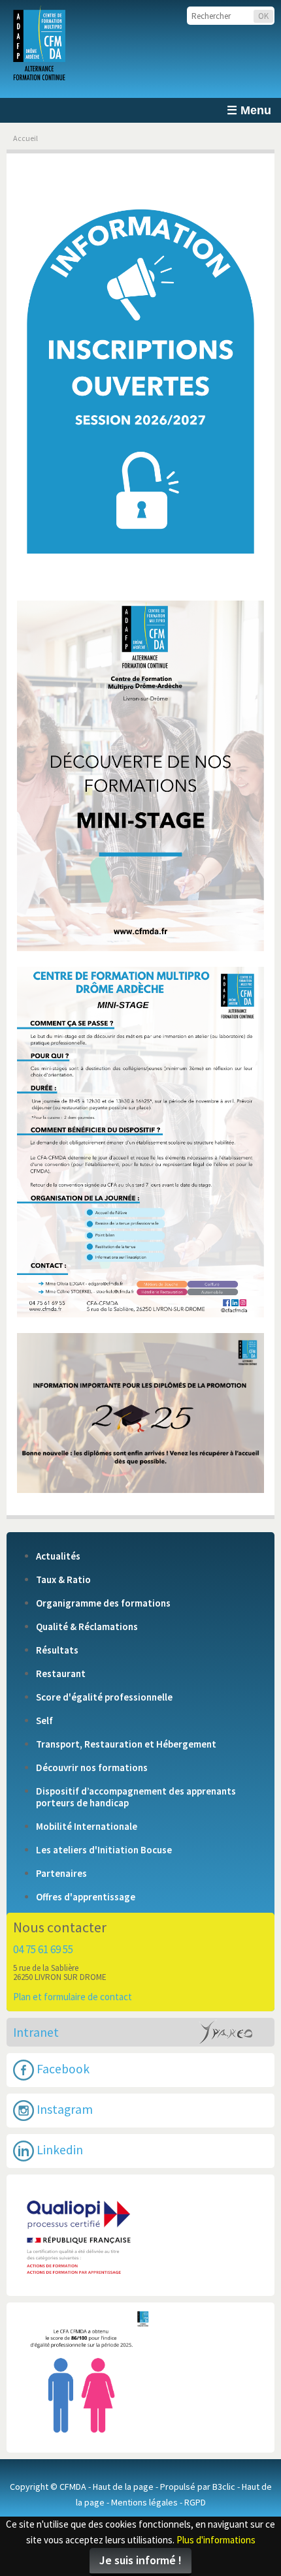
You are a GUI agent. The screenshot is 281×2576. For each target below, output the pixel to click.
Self (44, 1721)
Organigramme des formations (103, 1603)
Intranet (36, 2032)
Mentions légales (144, 2502)
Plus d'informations (216, 2540)
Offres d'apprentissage (86, 1897)
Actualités (58, 1556)
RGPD (195, 2502)
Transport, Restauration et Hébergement (126, 1744)
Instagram (63, 2109)
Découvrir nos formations (92, 1768)
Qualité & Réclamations (87, 1627)
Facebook (62, 2068)
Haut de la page (123, 2487)
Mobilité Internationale (87, 1827)
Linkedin (58, 2149)
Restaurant (61, 1674)
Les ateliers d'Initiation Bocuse (104, 1850)
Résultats (57, 1650)
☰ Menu (249, 110)
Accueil (25, 138)
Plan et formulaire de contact (73, 1997)
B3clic (224, 2487)
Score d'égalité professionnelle (104, 1697)
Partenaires (61, 1874)
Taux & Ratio (63, 1580)
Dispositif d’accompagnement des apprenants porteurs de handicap (136, 1797)
